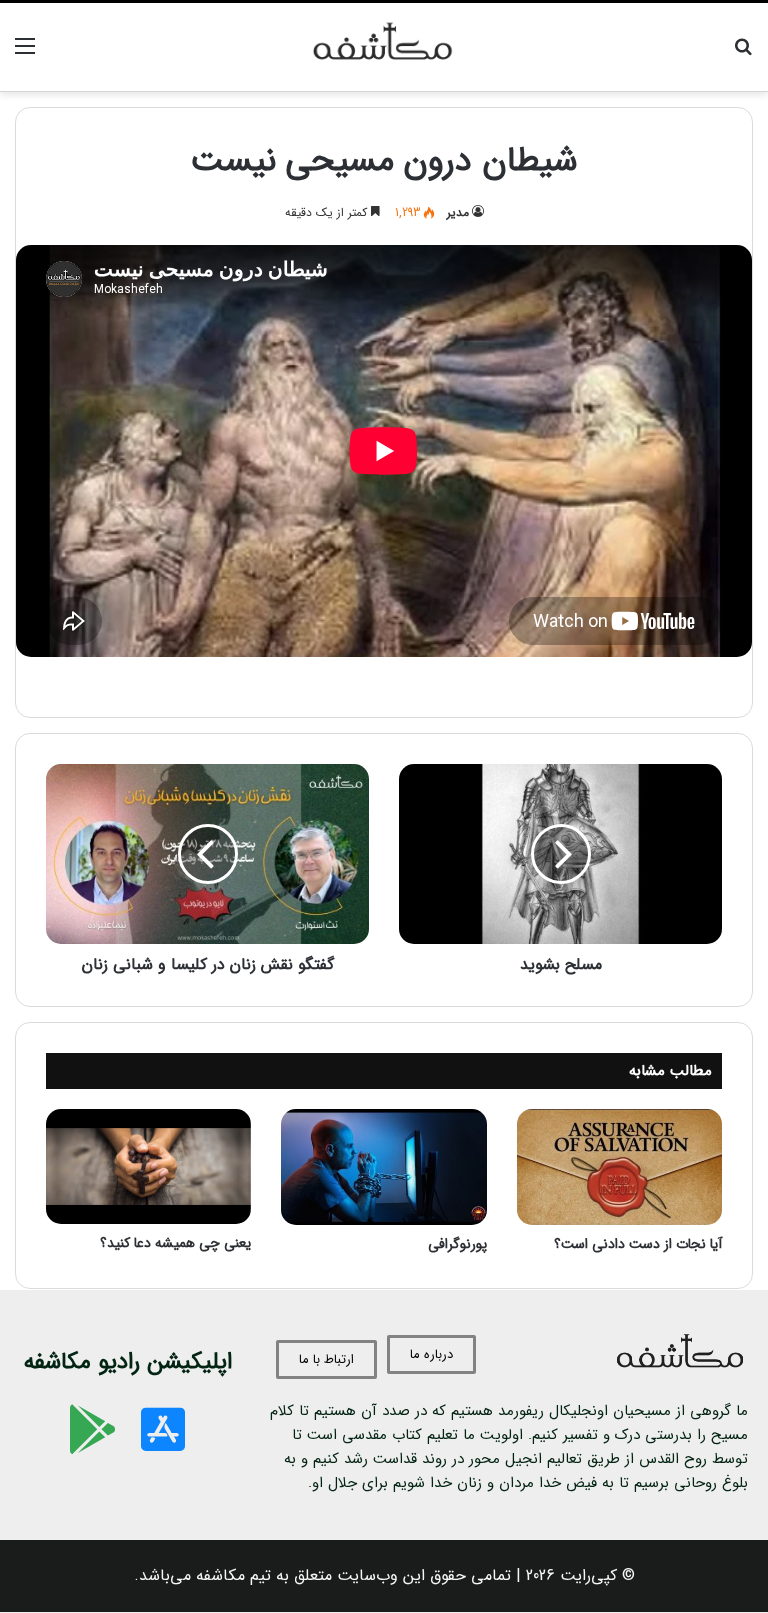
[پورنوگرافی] (383, 1167)
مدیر (458, 212)
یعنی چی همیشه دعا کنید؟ (175, 1243)
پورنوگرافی (457, 1244)
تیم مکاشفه (233, 1575)
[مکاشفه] (383, 47)
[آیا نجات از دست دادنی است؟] (619, 1167)
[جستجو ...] (743, 54)
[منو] (25, 54)
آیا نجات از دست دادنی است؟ (638, 1244)
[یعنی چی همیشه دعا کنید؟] (148, 1166)
